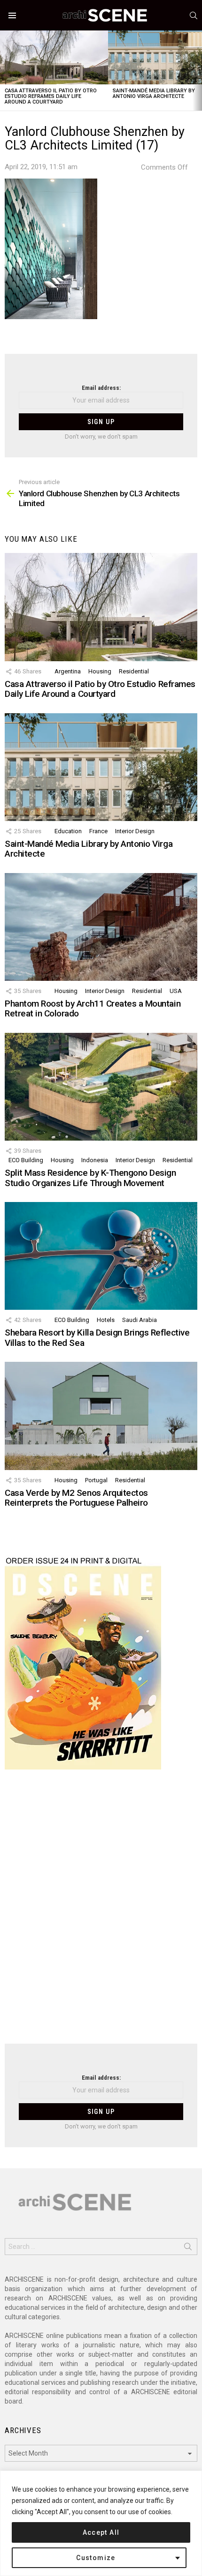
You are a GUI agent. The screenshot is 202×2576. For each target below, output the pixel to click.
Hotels (106, 1320)
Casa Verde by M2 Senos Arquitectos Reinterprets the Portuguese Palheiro (76, 1498)
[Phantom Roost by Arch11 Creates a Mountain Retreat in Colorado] (101, 927)
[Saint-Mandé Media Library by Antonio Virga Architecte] (101, 767)
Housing (100, 671)
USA (176, 991)
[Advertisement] (101, 1912)
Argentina (68, 671)
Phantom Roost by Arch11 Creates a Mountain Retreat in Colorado (93, 1008)
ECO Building (26, 1160)
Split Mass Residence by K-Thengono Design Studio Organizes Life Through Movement (90, 1178)
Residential (134, 671)
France (98, 831)
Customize (96, 2558)
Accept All (101, 2532)
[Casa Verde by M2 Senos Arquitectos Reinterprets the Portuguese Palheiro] (101, 1416)
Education (68, 831)
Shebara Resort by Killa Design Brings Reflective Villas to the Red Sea (97, 1337)
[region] (101, 2523)
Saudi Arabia (140, 1320)
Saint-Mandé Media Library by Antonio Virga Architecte (154, 93)
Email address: (101, 388)
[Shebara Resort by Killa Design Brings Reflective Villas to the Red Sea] (101, 1256)
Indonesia (95, 1160)
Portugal (96, 1480)
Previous (5, 71)
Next (197, 71)
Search (188, 2248)
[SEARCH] (194, 15)
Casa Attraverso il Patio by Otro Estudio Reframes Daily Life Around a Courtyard (51, 96)
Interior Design (135, 831)
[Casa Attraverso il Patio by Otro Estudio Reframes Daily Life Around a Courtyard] (54, 57)
